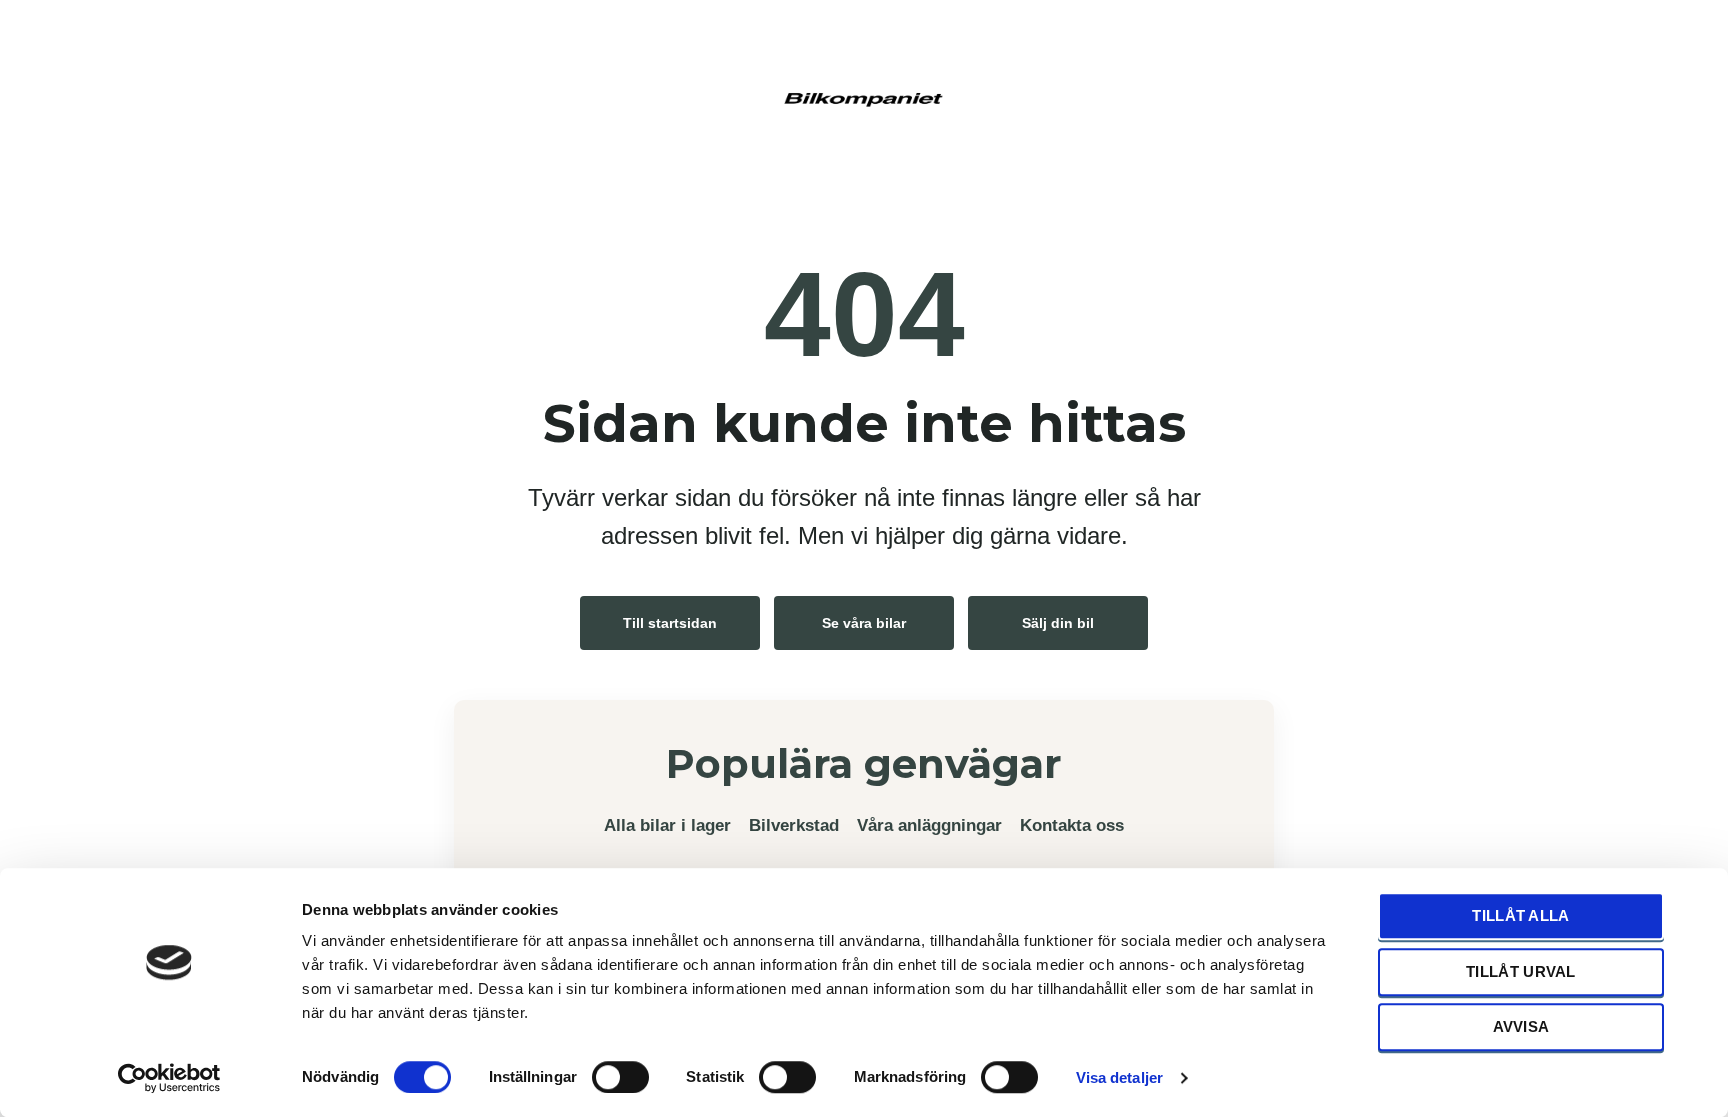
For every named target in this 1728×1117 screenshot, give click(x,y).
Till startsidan (670, 623)
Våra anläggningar (929, 825)
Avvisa (1521, 1026)
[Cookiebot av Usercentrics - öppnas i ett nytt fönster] (169, 1078)
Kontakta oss (1072, 825)
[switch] (620, 1076)
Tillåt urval (1521, 971)
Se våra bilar (864, 623)
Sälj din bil (1058, 623)
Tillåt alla (1520, 915)
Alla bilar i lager (667, 825)
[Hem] (864, 97)
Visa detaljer (1119, 1077)
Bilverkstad (794, 825)
